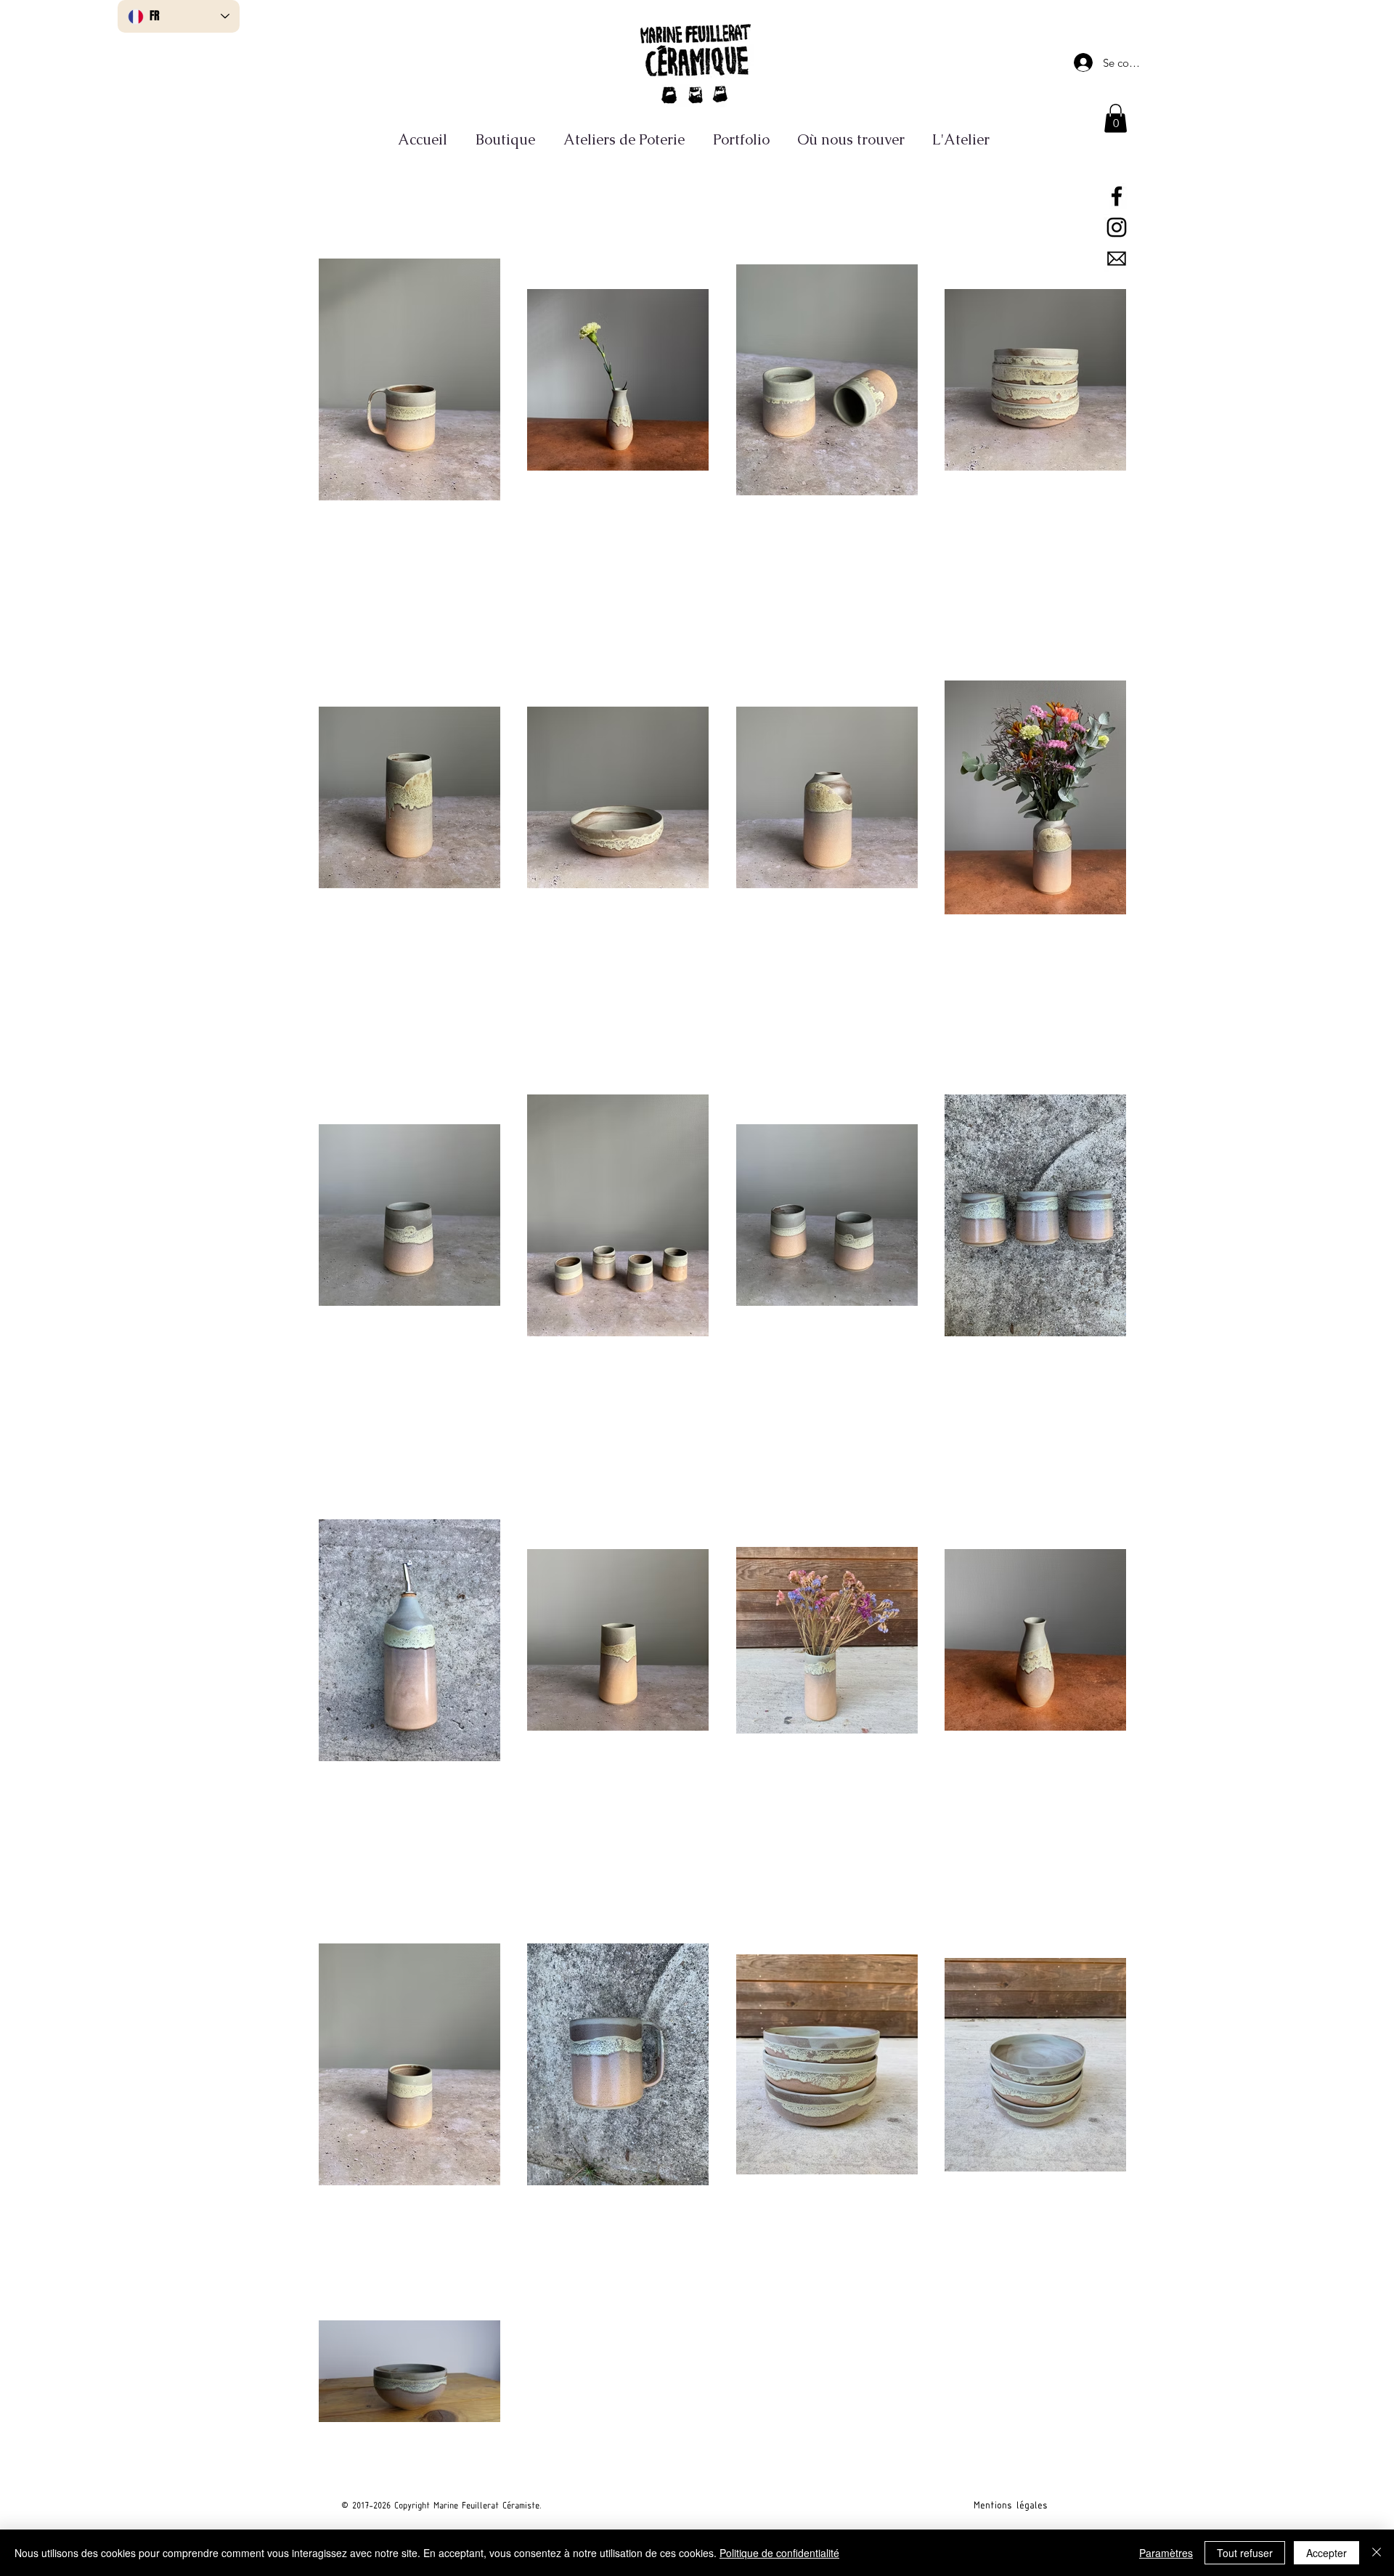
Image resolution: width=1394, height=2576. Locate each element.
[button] (1116, 118)
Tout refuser (1245, 2553)
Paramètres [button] (1166, 2553)
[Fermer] (1377, 2553)
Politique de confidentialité (779, 2553)
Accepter (1326, 2553)
